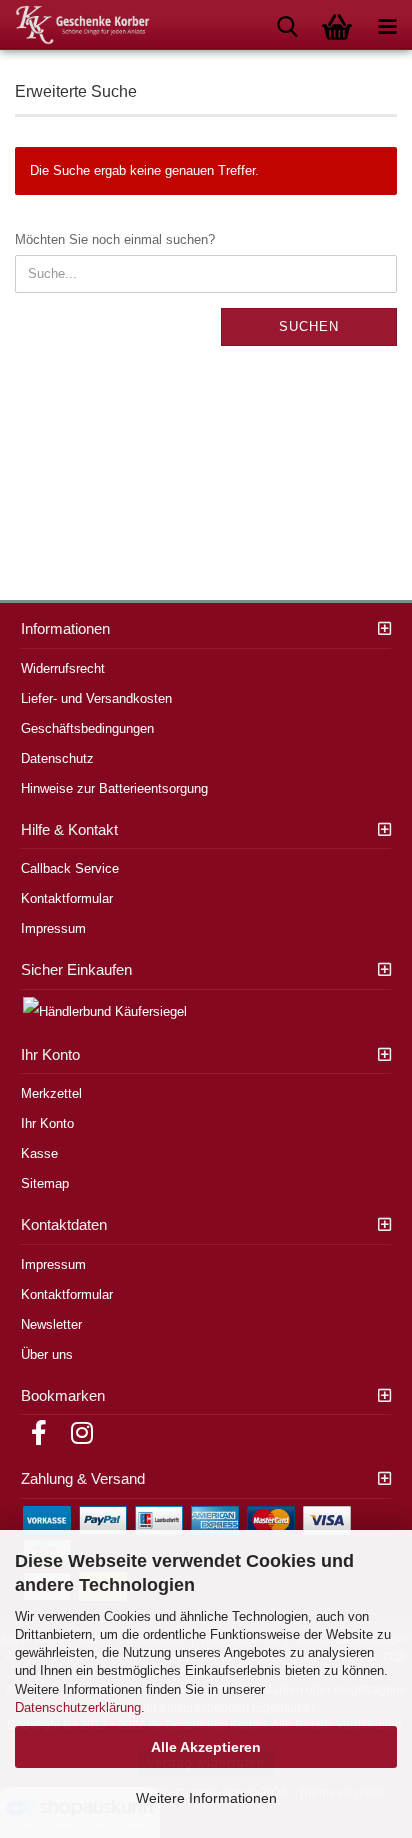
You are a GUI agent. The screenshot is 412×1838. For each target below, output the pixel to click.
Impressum (53, 928)
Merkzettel (51, 1093)
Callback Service (70, 868)
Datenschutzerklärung (78, 1707)
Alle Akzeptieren (206, 1747)
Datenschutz (57, 758)
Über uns (47, 1354)
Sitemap (45, 1183)
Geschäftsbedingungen (87, 728)
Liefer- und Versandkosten (96, 698)
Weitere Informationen (206, 1798)
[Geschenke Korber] (75, 25)
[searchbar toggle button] (287, 25)
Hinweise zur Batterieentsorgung (114, 788)
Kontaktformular (67, 898)
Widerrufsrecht (63, 668)
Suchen (309, 326)
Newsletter (51, 1324)
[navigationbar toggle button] (387, 25)
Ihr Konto (47, 1123)
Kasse (39, 1153)
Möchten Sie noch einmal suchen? (115, 239)
